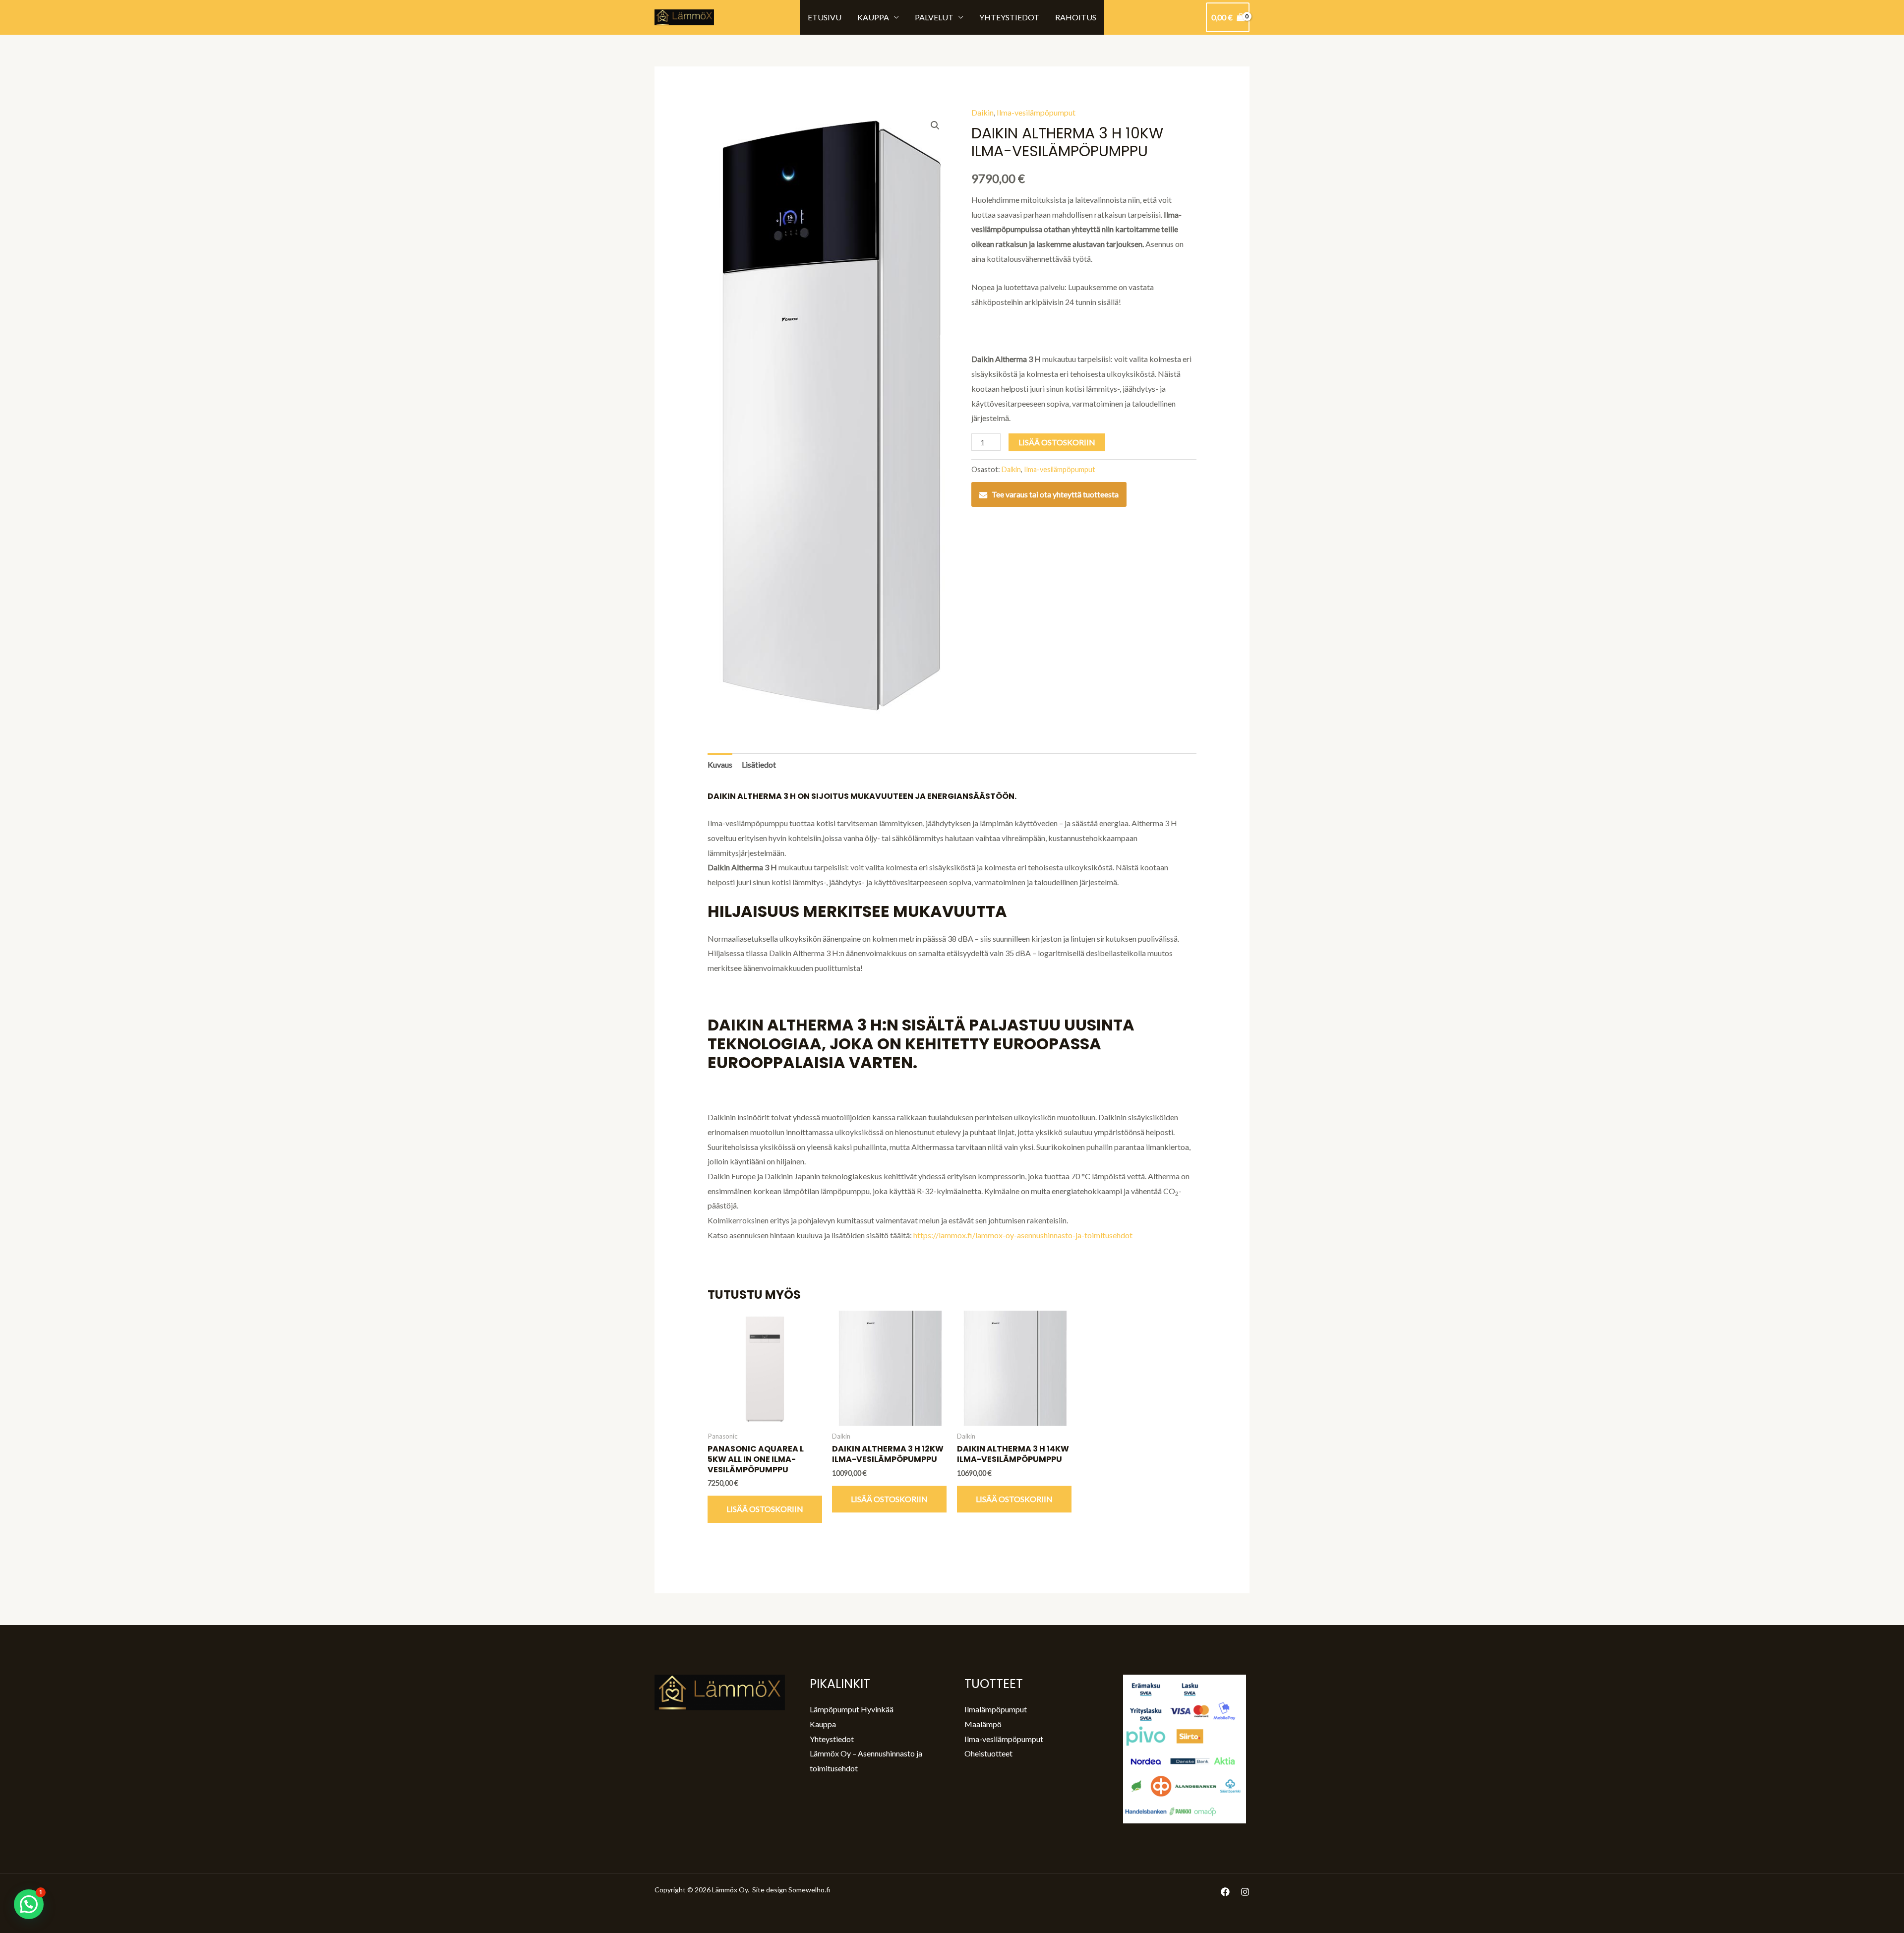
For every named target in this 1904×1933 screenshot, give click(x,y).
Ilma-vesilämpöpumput (1036, 112)
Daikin (982, 112)
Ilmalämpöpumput (996, 1709)
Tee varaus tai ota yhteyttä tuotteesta (1055, 494)
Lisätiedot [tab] (759, 764)
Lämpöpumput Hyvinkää (852, 1709)
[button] (935, 125)
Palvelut (934, 17)
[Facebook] (1225, 1892)
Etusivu (825, 17)
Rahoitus (1076, 17)
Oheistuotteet (988, 1753)
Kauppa (873, 17)
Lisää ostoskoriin (1057, 442)
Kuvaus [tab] (720, 764)
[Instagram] (1245, 1892)
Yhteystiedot (1009, 17)
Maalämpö (983, 1724)
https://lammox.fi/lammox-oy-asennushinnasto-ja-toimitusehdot (1023, 1235)
